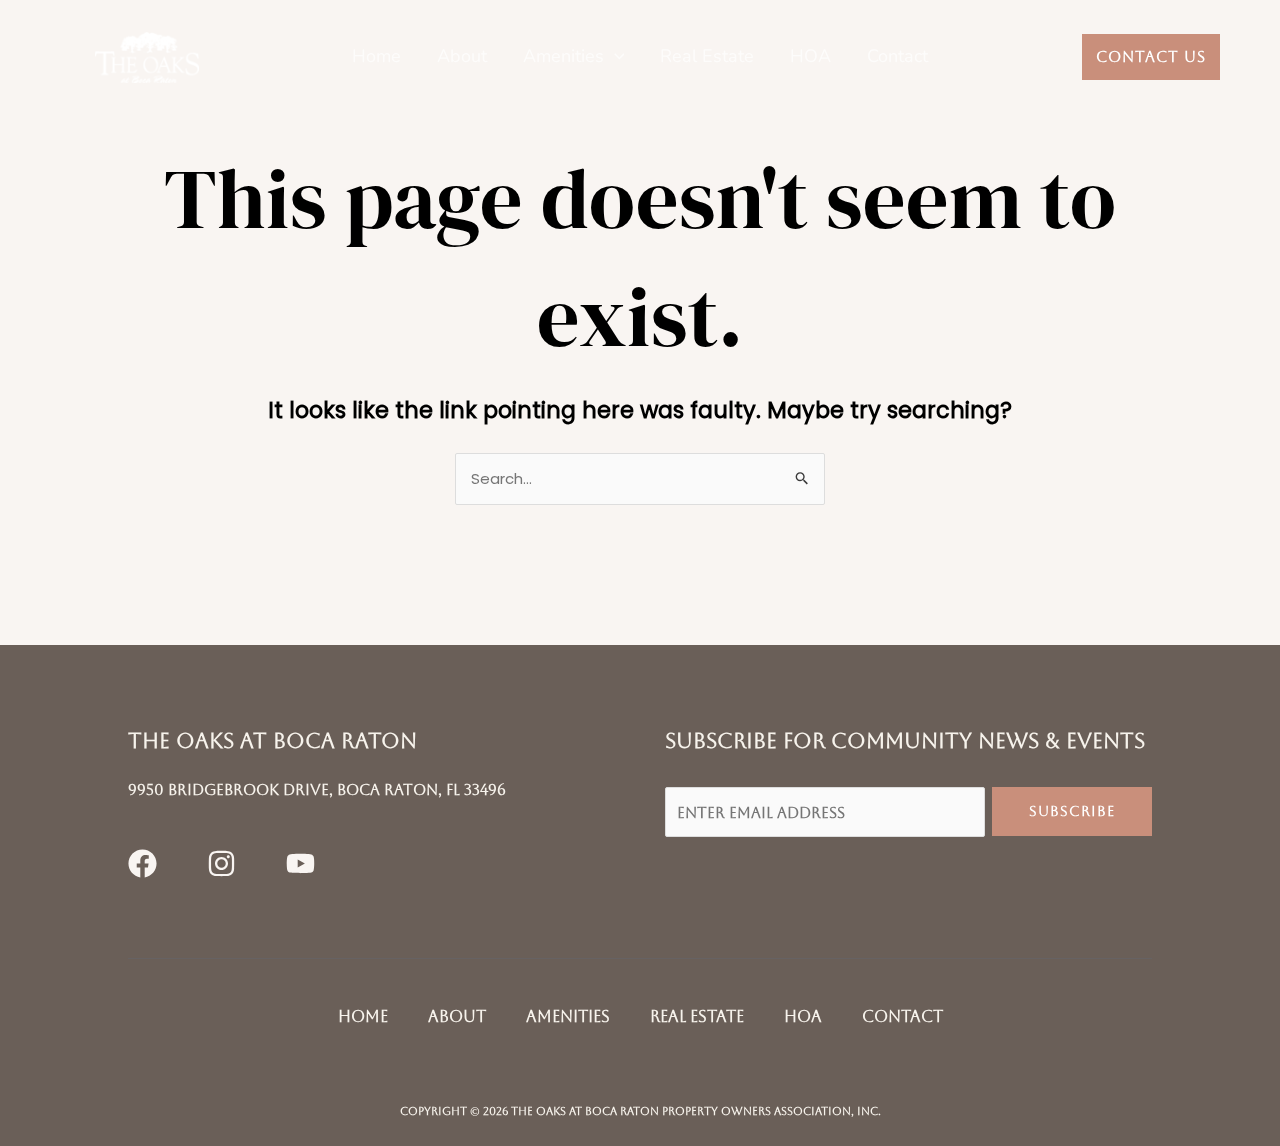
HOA (810, 57)
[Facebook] (142, 863)
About (462, 57)
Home (376, 57)
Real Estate (707, 57)
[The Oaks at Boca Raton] (147, 56)
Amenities (563, 57)
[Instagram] (221, 863)
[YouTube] (300, 863)
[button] (614, 57)
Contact (897, 57)
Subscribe (1072, 811)
